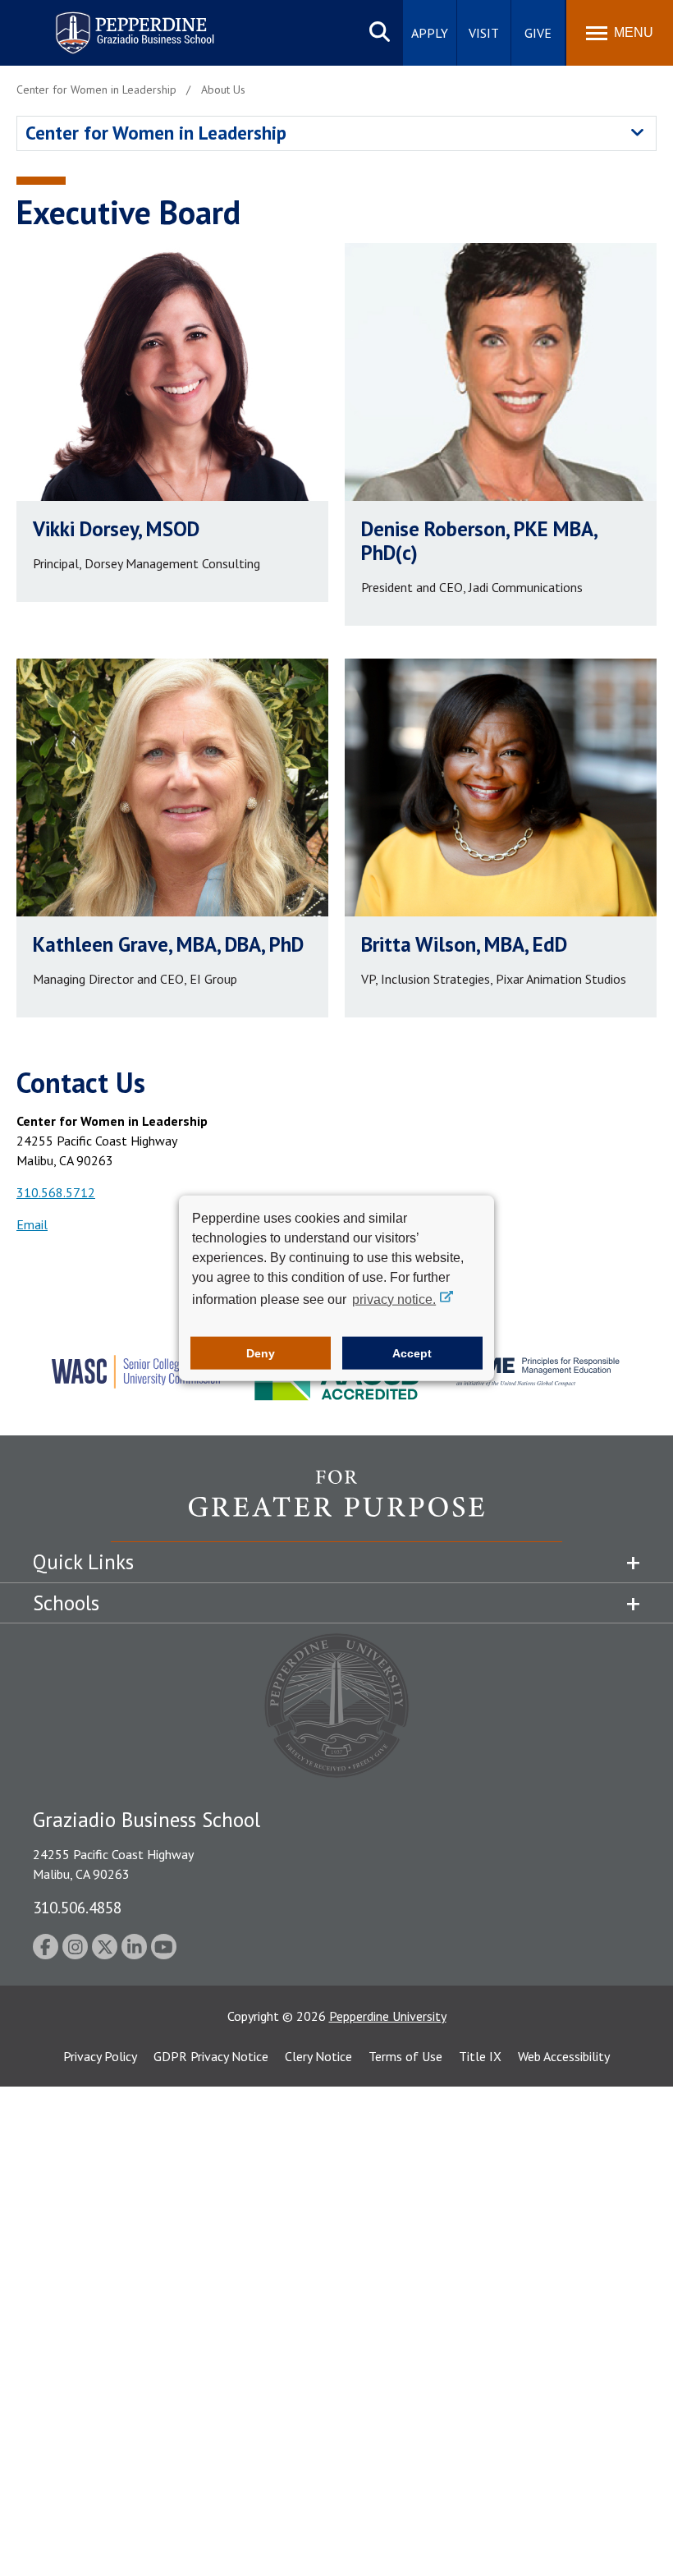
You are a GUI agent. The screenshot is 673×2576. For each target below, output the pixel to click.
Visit (484, 33)
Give (538, 33)
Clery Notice (318, 2056)
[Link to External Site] (336, 1505)
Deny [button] (261, 1353)
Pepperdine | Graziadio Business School (113, 23)
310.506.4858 (77, 1907)
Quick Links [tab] (83, 1562)
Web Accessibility (564, 2056)
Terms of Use (405, 2056)
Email (32, 1224)
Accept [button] (412, 1353)
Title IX (480, 2056)
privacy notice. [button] (394, 1299)
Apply (430, 33)
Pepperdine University (388, 2016)
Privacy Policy (100, 2056)
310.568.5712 (56, 1192)
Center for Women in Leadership (156, 133)
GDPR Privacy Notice (211, 2056)
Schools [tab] (66, 1603)
